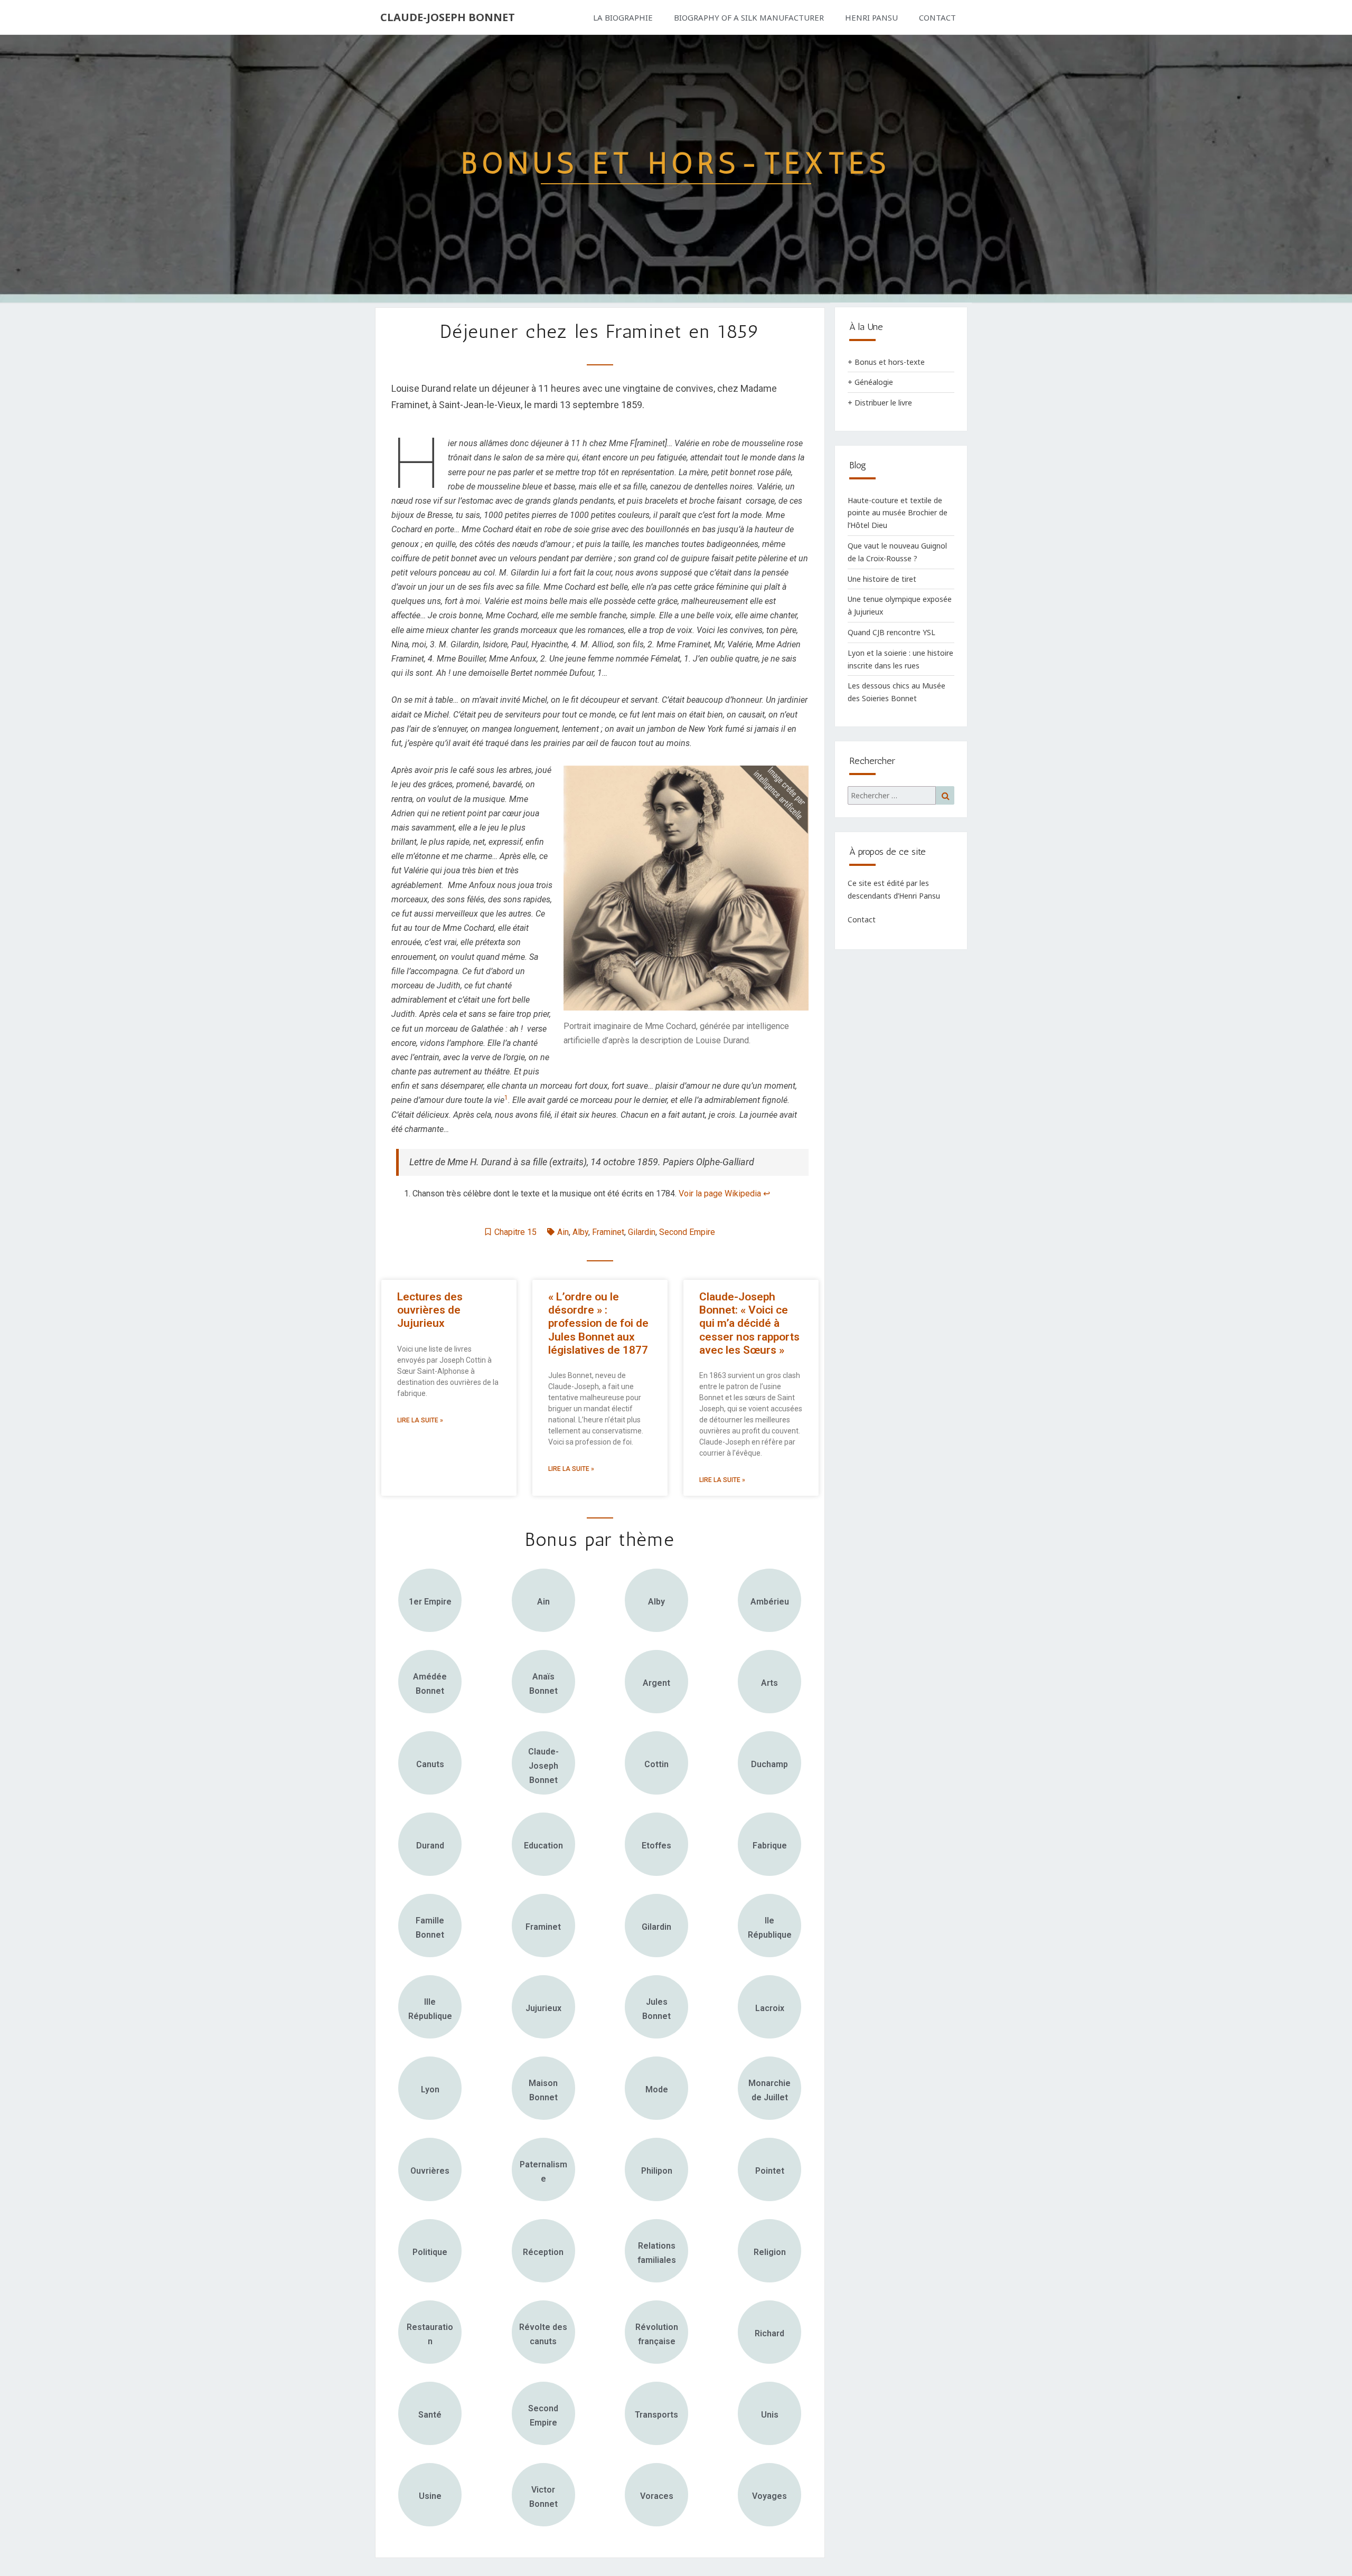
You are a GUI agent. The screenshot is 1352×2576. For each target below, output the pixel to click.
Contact (937, 17)
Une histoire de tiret (882, 579)
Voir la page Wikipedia (720, 1193)
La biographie (623, 17)
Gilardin (642, 1232)
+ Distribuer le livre (880, 403)
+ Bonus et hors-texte (886, 362)
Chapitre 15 (515, 1232)
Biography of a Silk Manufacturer (749, 17)
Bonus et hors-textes (676, 163)
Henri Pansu (871, 17)
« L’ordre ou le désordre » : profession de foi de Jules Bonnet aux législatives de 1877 (598, 1323)
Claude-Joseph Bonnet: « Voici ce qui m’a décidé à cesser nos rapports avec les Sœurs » (749, 1323)
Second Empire (687, 1232)
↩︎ (767, 1193)
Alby (580, 1232)
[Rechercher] (901, 796)
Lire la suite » (420, 1420)
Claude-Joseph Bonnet (448, 17)
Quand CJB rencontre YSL (891, 632)
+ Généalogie (870, 382)
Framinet (608, 1232)
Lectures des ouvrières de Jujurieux (430, 1310)
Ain (563, 1232)
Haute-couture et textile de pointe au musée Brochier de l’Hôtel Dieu (898, 513)
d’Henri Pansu (917, 896)
